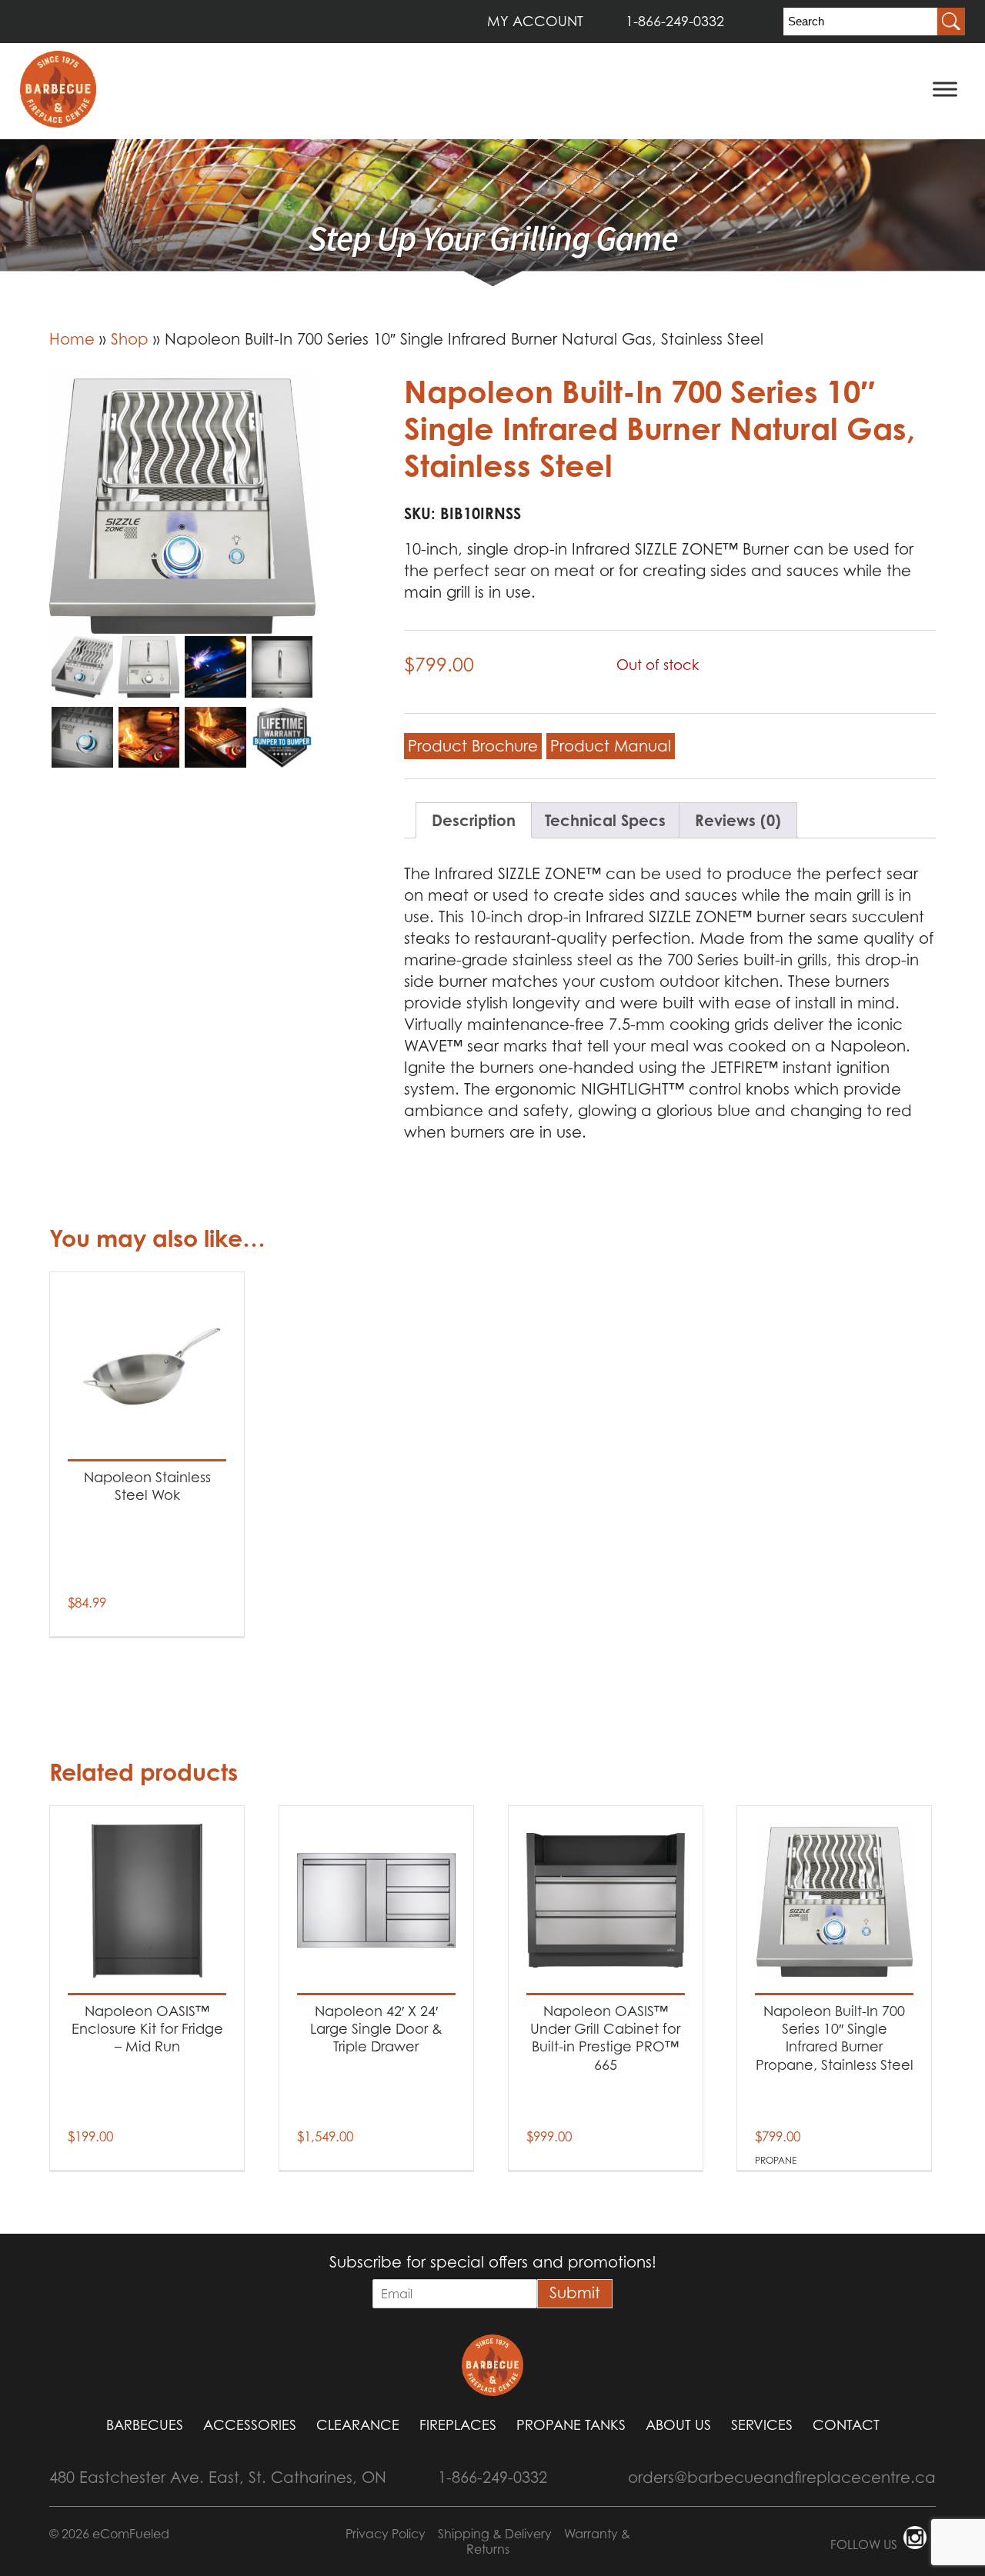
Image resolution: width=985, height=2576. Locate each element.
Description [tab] (474, 820)
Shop (130, 339)
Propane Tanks (571, 2425)
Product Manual (611, 746)
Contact (846, 2425)
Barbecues (145, 2425)
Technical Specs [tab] (605, 820)
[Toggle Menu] (945, 89)
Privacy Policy (386, 2534)
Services (762, 2425)
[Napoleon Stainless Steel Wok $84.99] (147, 1367)
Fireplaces (458, 2425)
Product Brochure (473, 746)
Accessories (250, 2425)
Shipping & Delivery (495, 2534)
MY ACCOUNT (535, 21)
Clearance (358, 2425)
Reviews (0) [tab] (738, 820)
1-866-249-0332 (675, 21)
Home (72, 339)
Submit (575, 2293)
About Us (678, 2425)
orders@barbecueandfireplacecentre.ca (782, 2478)
